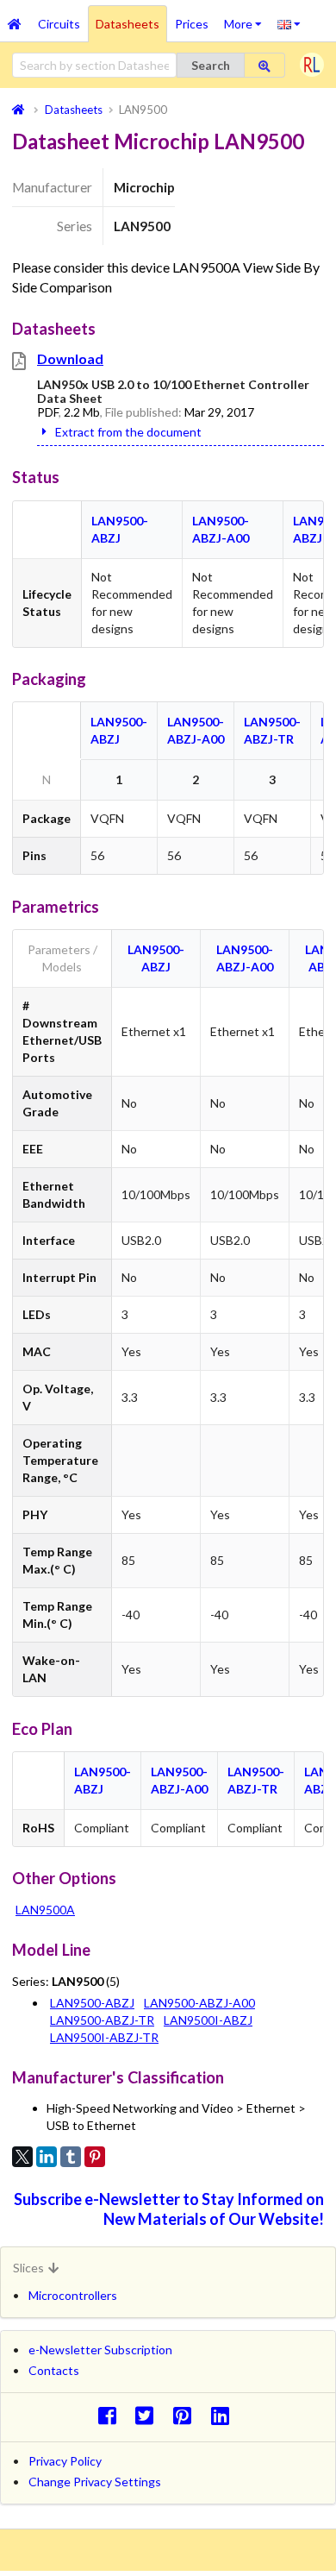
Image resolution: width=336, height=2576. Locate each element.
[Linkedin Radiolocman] (224, 2415)
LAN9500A (45, 1910)
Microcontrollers (73, 2295)
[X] (22, 2157)
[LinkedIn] (47, 2157)
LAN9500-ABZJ (92, 2003)
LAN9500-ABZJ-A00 (199, 2003)
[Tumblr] (71, 2157)
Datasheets (128, 24)
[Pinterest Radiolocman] (187, 2415)
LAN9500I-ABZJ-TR (104, 2037)
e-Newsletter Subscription (100, 2350)
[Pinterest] (95, 2157)
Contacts (54, 2370)
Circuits (59, 24)
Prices (192, 24)
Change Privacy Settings (95, 2482)
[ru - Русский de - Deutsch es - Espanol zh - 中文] (289, 23)
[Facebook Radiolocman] (112, 2415)
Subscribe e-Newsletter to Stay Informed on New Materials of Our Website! (169, 2209)
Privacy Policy (65, 2461)
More (247, 18)
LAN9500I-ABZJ (208, 2020)
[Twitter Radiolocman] (149, 2415)
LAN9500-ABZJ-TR (102, 2020)
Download (70, 358)
